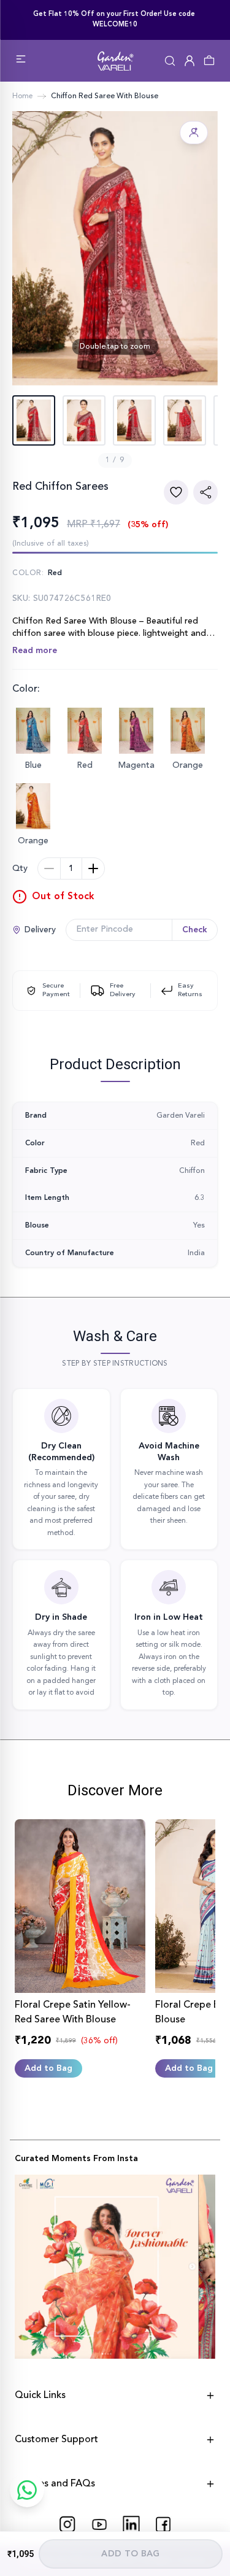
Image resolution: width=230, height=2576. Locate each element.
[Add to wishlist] (176, 492)
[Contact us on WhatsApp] (27, 2490)
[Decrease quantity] (49, 868)
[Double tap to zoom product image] (115, 248)
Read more (35, 651)
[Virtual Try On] (194, 133)
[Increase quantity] (93, 868)
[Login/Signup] (190, 61)
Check (195, 930)
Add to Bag (131, 2554)
